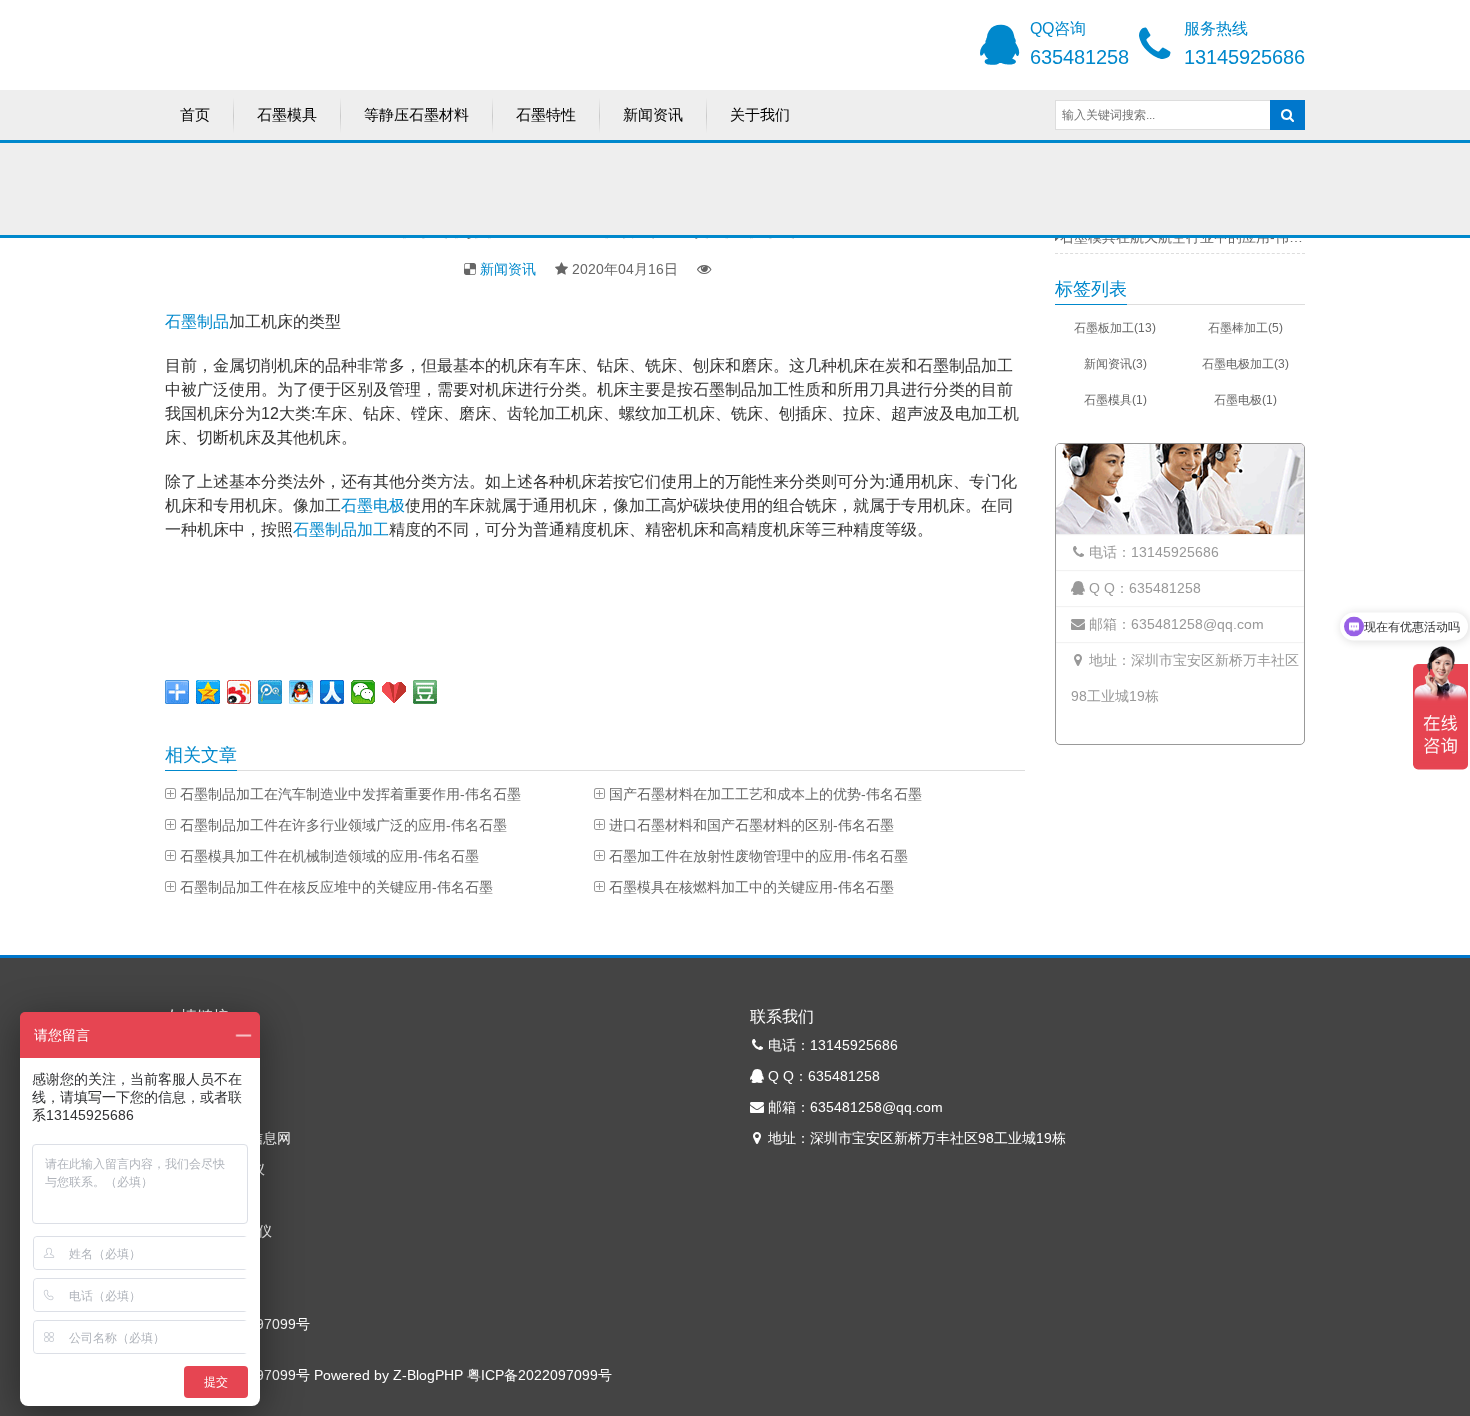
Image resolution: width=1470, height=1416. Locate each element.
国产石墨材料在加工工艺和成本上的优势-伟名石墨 (765, 794)
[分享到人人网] (332, 692)
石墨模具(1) (1115, 400)
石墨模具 (287, 114)
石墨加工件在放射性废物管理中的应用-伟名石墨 (758, 856)
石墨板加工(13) (1115, 328)
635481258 (1079, 57)
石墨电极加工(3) (1245, 364)
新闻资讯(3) (1115, 364)
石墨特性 (546, 114)
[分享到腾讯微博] (270, 692)
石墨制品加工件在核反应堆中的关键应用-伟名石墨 (336, 887)
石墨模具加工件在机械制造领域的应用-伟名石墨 (329, 856)
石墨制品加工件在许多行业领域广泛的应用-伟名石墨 (343, 825)
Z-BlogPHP (428, 1375)
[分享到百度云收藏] (394, 692)
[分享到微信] (363, 692)
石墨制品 (197, 321)
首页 (195, 114)
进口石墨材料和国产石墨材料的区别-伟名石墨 (751, 825)
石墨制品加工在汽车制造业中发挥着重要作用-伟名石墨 (350, 794)
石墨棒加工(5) (1245, 328)
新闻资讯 (653, 114)
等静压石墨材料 (416, 114)
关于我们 (760, 114)
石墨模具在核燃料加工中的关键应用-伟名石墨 (751, 887)
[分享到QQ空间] (208, 692)
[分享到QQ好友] (301, 692)
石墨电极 (373, 505)
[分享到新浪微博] (239, 692)
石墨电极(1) (1245, 400)
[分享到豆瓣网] (425, 692)
